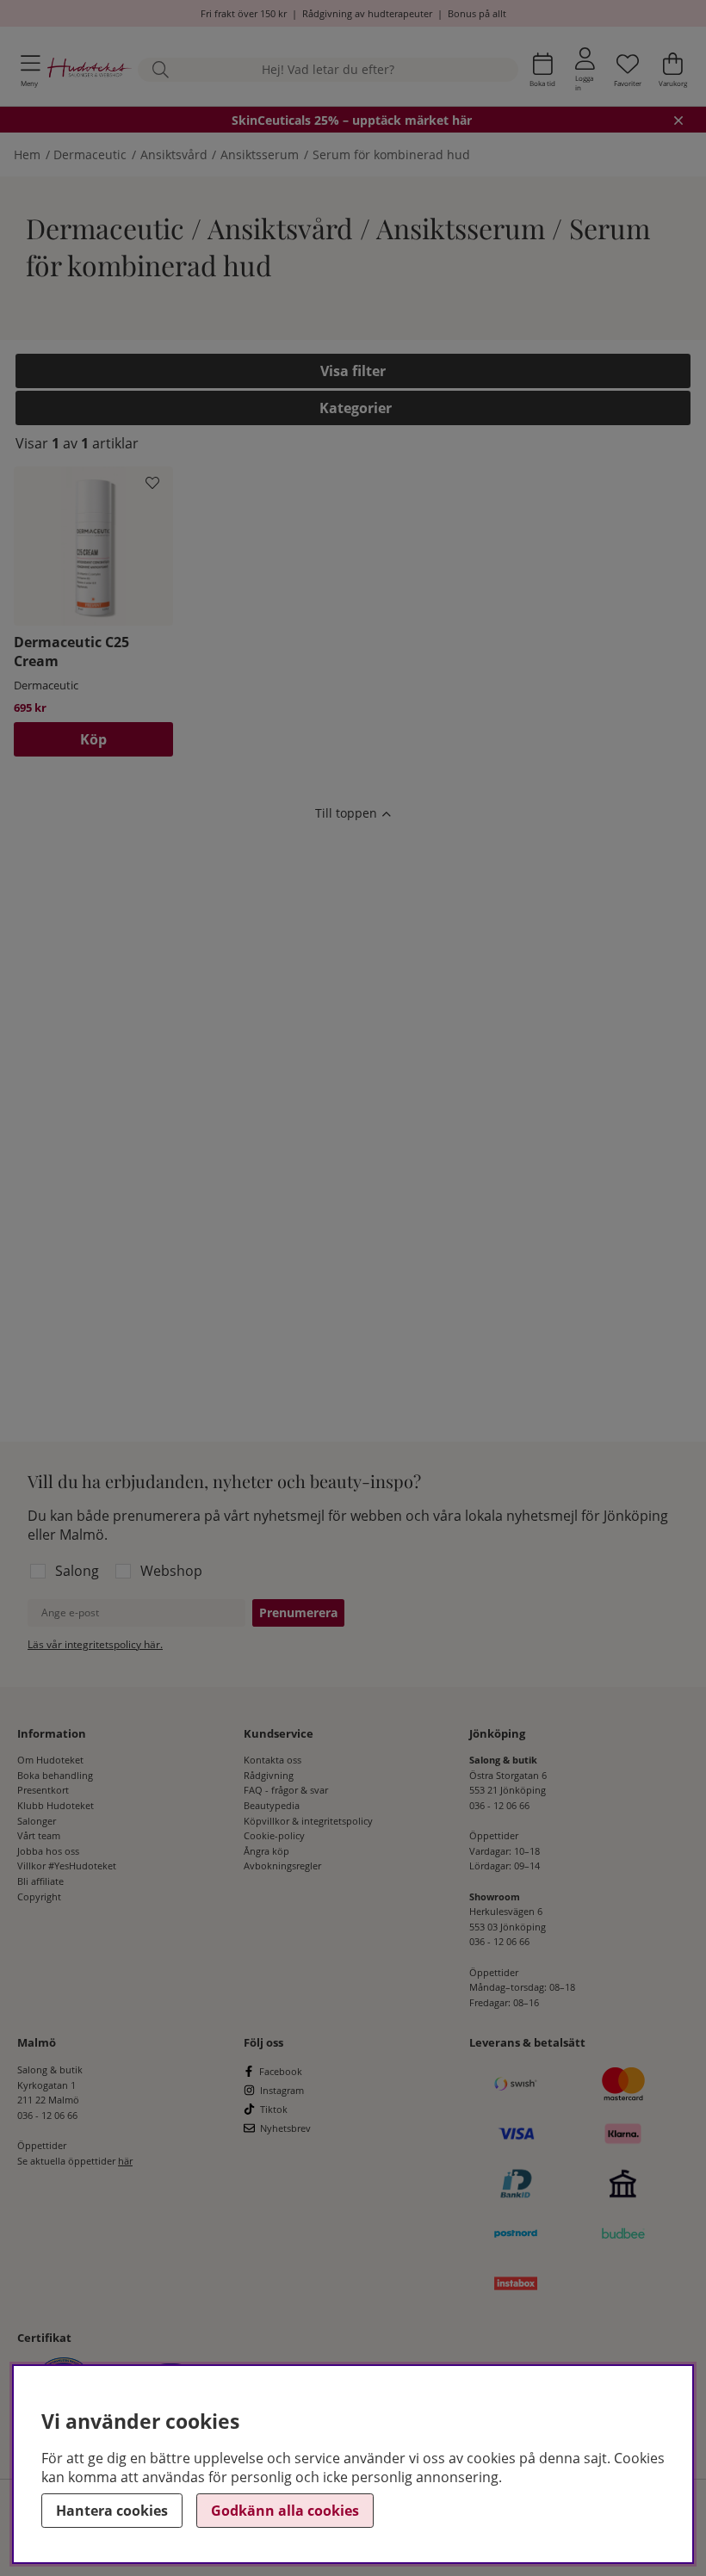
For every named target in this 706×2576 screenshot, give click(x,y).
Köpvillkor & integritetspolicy (308, 1821)
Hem (27, 154)
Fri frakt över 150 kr (244, 13)
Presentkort (43, 1790)
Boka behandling (55, 1775)
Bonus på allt (477, 13)
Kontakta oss (272, 1760)
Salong (77, 1571)
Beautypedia (272, 1805)
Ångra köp (266, 1851)
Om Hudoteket (50, 1760)
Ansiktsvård (174, 154)
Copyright (39, 1896)
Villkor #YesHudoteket (67, 1866)
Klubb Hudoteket (56, 1805)
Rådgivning (269, 1775)
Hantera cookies (112, 2511)
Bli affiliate (40, 1881)
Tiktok (274, 2109)
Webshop (171, 1571)
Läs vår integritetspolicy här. (95, 1644)
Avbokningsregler (282, 1866)
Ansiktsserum (260, 154)
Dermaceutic (90, 154)
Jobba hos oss (48, 1851)
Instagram (282, 2090)
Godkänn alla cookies (285, 2511)
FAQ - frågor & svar (286, 1790)
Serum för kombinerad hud (391, 154)
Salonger (37, 1821)
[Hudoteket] (90, 70)
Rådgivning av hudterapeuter (367, 13)
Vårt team (39, 1835)
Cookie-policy (274, 1835)
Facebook (281, 2071)
